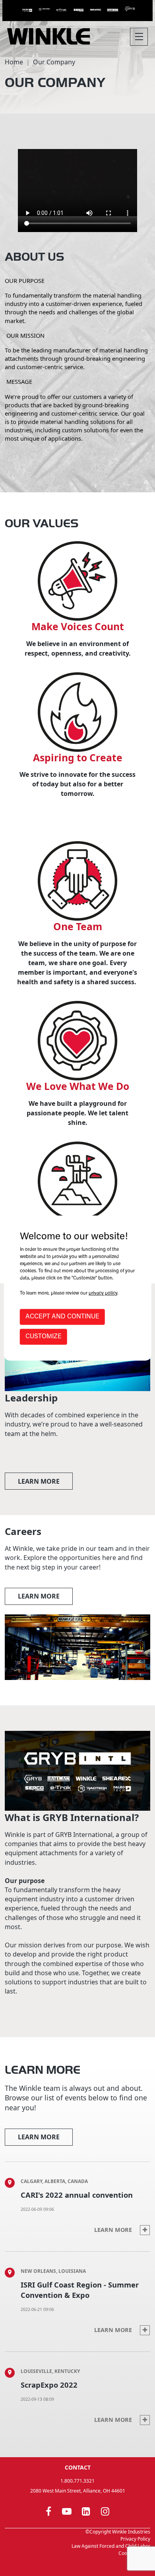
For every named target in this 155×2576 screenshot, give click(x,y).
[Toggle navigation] (139, 37)
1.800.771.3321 (77, 2481)
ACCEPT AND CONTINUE (62, 1317)
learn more (39, 1596)
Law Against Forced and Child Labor (111, 2546)
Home (14, 62)
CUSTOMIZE (44, 1337)
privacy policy (103, 1293)
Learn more (39, 1481)
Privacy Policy (135, 2539)
